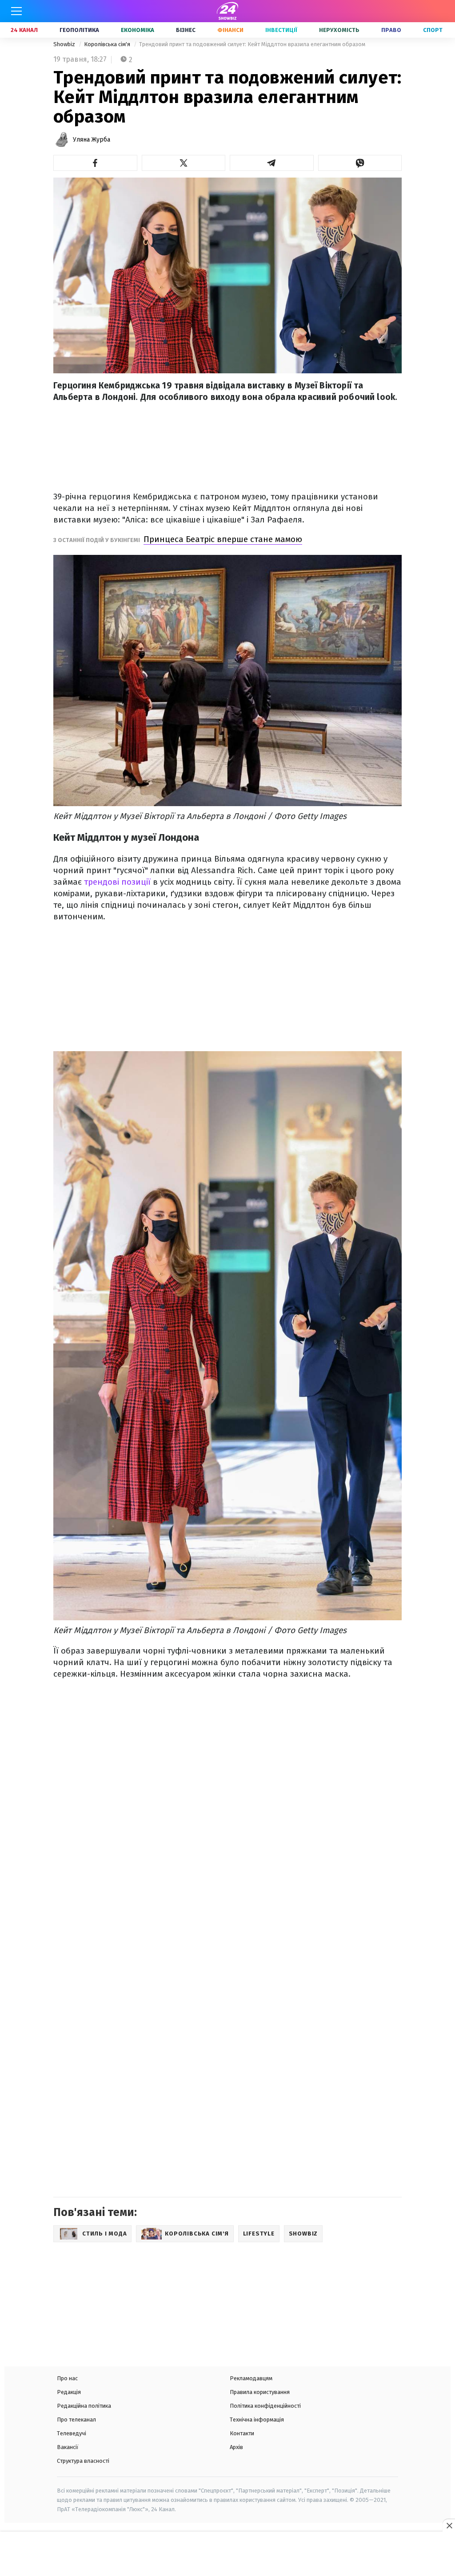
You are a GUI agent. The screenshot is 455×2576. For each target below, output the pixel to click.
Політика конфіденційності (265, 2406)
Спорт (433, 30)
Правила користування (260, 2392)
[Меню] (16, 11)
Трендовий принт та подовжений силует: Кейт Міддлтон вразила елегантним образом (252, 44)
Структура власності (83, 2461)
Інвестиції (281, 30)
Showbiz (65, 44)
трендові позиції (116, 882)
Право (391, 30)
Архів (236, 2447)
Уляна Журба (92, 140)
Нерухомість (339, 30)
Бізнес (186, 30)
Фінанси (230, 30)
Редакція (69, 2392)
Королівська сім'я (108, 44)
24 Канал (24, 30)
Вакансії (68, 2447)
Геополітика (79, 30)
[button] (95, 163)
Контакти (242, 2433)
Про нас (67, 2378)
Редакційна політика (84, 2406)
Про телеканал (76, 2420)
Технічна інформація (257, 2420)
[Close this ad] (449, 2525)
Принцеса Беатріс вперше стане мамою (223, 539)
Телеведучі (72, 2433)
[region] (227, 2555)
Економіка (138, 30)
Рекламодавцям (251, 2378)
